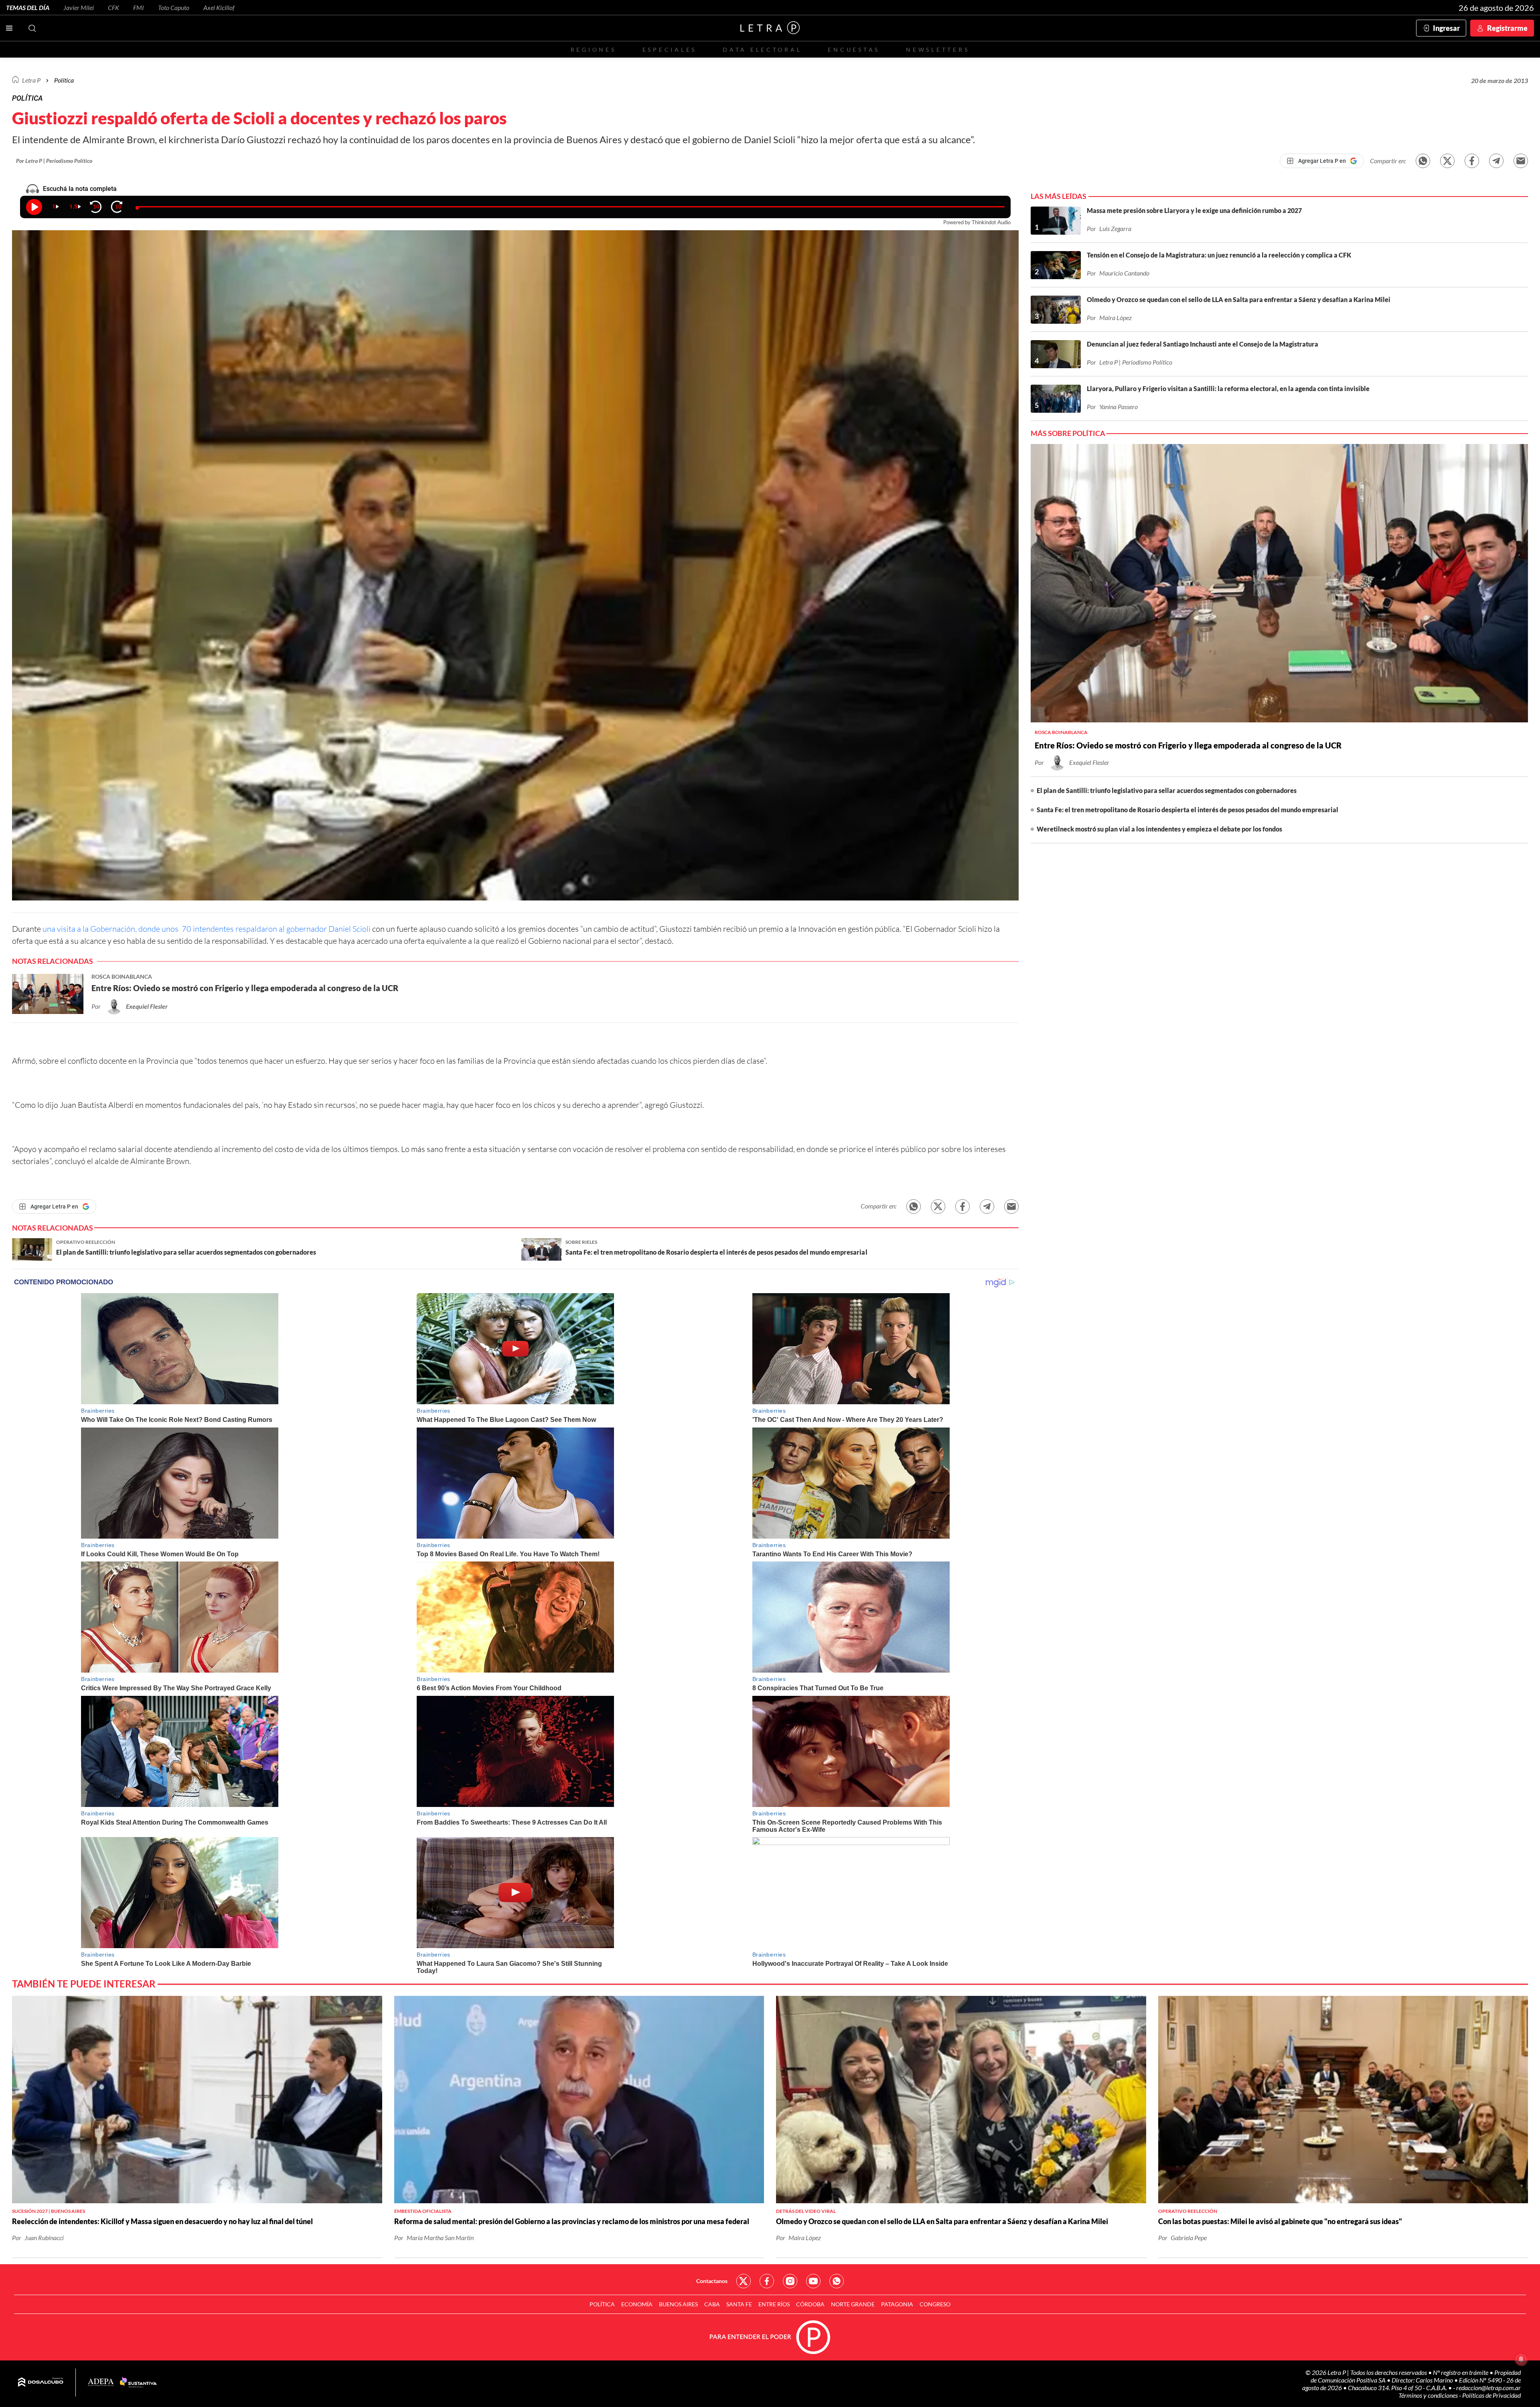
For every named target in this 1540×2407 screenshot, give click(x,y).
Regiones (594, 50)
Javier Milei (79, 7)
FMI (139, 7)
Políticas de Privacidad (1491, 2395)
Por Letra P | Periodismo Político (54, 161)
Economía (637, 2304)
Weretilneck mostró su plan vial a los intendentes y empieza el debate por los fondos (1159, 829)
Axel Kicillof (219, 7)
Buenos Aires (678, 2304)
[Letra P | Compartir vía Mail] (1521, 161)
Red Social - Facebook (767, 2281)
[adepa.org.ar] (101, 2383)
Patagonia (897, 2304)
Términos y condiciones (1429, 2395)
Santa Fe (739, 2304)
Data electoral (762, 50)
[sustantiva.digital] (138, 2383)
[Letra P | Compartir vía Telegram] (1496, 161)
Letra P (31, 80)
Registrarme (1507, 28)
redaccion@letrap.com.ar (1488, 2388)
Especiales (670, 50)
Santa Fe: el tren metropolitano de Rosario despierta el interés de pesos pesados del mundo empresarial (1187, 810)
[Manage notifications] (1521, 2359)
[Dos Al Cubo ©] (41, 2383)
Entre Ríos (774, 2304)
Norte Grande (853, 2304)
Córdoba (810, 2304)
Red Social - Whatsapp (837, 2281)
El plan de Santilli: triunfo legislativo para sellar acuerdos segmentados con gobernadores (1167, 790)
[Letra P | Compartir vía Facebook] (1472, 161)
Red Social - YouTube (813, 2281)
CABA (712, 2304)
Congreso (935, 2304)
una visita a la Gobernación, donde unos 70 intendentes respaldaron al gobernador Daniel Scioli (207, 929)
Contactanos (712, 2281)
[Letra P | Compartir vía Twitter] (1447, 161)
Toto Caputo (174, 7)
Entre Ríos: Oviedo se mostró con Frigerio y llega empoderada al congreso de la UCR (1188, 745)
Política (64, 80)
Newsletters (938, 50)
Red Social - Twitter (744, 2281)
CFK (113, 7)
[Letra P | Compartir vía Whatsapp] (1423, 161)
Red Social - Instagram (790, 2281)
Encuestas (854, 50)
